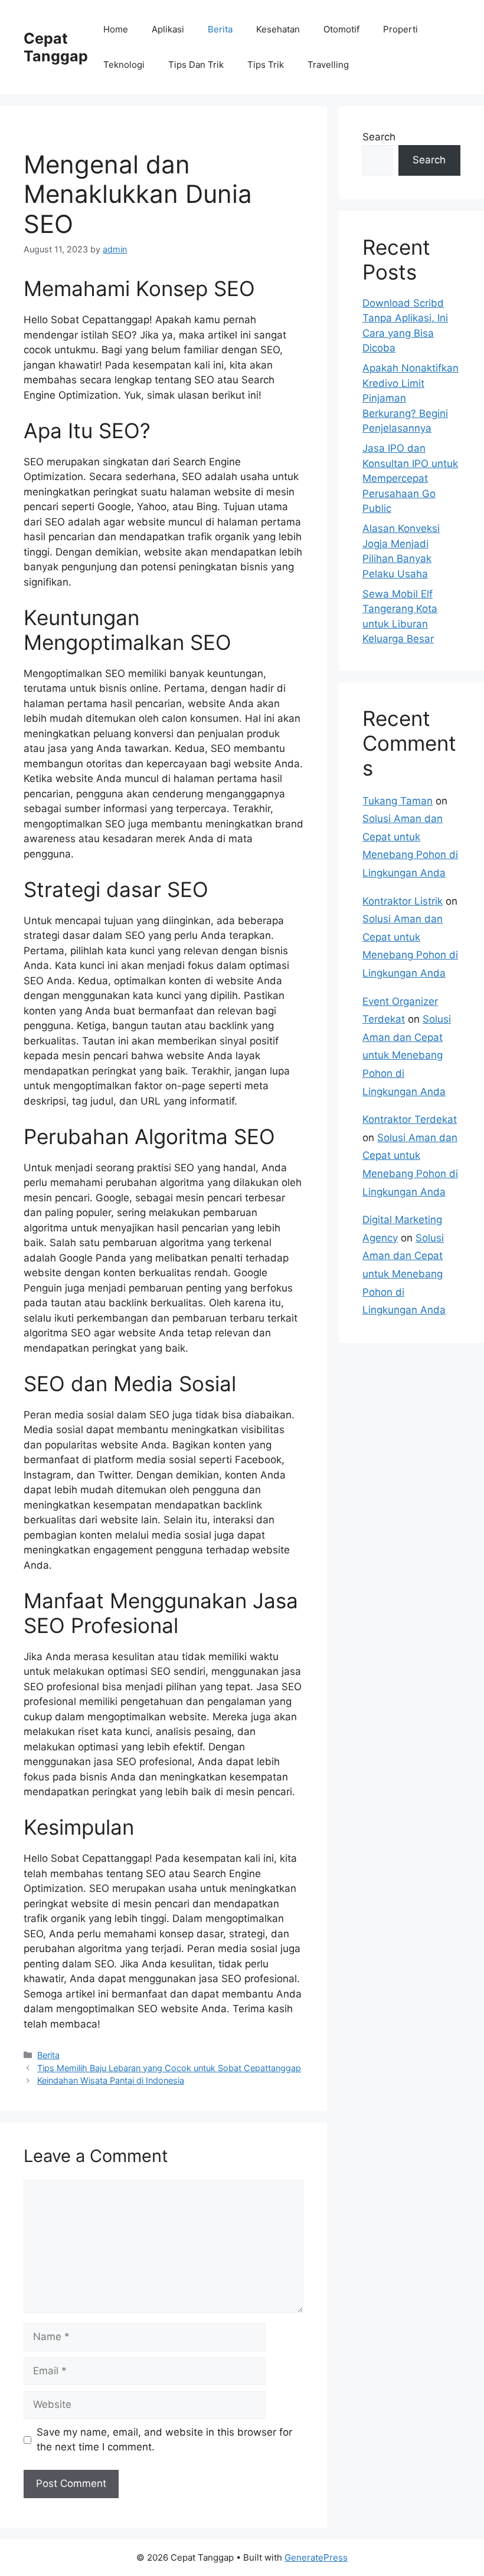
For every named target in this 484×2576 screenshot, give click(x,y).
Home (116, 29)
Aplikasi (168, 29)
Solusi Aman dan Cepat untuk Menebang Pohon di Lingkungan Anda (407, 1055)
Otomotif (341, 29)
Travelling (328, 65)
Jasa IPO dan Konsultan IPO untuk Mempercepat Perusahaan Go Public (410, 478)
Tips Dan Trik (196, 65)
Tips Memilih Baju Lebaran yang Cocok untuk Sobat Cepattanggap (169, 2068)
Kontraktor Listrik (403, 901)
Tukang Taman (398, 801)
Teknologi (124, 65)
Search (379, 137)
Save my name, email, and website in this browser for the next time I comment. (164, 2440)
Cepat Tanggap (56, 47)
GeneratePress (316, 2557)
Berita (220, 29)
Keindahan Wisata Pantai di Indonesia (111, 2080)
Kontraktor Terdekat (410, 1119)
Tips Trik (266, 65)
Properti (400, 29)
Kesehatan (278, 29)
